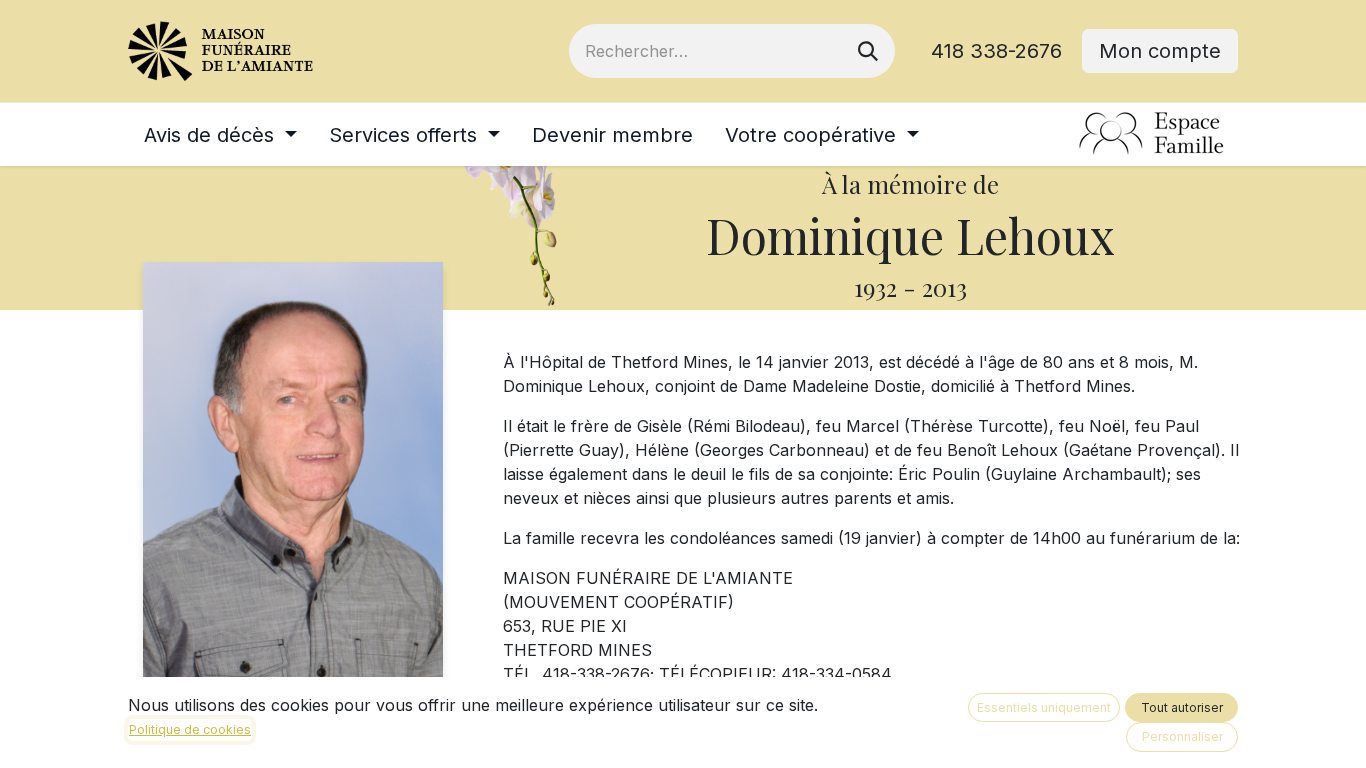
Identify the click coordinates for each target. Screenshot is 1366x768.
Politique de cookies (190, 729)
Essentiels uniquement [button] (1044, 707)
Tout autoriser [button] (1182, 707)
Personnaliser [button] (1182, 736)
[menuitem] (220, 135)
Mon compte (1160, 51)
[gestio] (1152, 134)
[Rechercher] (868, 51)
